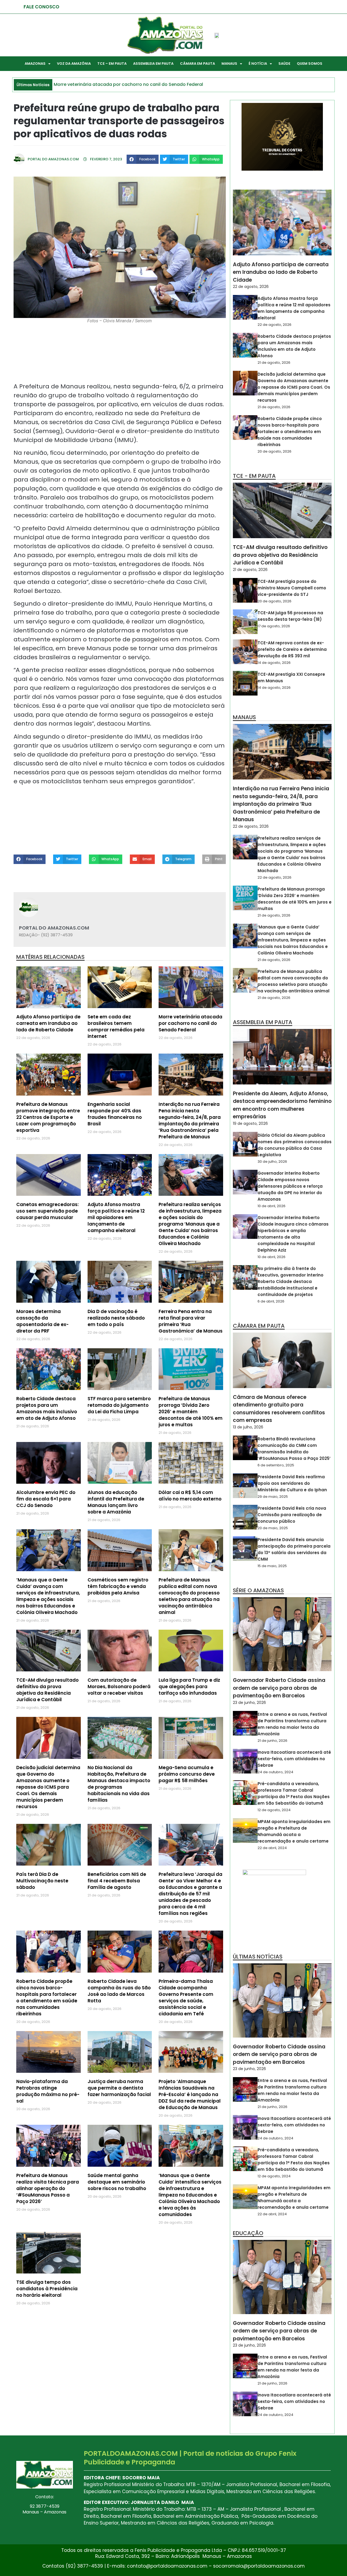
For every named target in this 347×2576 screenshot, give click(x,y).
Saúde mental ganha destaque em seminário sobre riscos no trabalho (117, 2182)
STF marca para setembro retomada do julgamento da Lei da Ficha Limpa (119, 1405)
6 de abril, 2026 (271, 1301)
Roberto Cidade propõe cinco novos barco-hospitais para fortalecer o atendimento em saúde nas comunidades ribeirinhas (47, 1997)
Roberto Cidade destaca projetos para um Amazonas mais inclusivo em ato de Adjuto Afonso (47, 1408)
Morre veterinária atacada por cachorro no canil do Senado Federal (190, 1023)
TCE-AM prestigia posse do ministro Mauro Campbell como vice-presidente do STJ (292, 588)
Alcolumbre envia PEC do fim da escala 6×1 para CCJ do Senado (46, 1499)
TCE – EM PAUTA (112, 64)
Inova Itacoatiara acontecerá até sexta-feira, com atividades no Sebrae (294, 1759)
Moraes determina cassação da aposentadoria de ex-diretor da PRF (42, 1321)
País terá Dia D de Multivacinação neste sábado (42, 1881)
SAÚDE (284, 64)
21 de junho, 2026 (272, 1741)
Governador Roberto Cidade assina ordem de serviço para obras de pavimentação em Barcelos (279, 1688)
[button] (143, 159)
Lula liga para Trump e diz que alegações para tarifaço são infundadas (189, 1687)
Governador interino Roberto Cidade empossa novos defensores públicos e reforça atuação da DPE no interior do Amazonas (290, 1186)
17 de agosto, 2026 (274, 626)
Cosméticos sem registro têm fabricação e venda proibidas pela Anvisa (118, 1586)
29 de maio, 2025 (273, 1497)
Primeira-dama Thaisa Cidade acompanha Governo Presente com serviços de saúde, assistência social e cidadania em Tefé (186, 1997)
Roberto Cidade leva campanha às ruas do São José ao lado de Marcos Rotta (119, 1991)
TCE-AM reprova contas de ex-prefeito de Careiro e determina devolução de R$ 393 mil (292, 649)
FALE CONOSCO (41, 7)
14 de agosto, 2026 (274, 663)
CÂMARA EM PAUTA (197, 64)
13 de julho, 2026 (248, 1427)
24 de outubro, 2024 (275, 1772)
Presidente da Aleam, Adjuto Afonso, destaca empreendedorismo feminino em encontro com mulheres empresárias (282, 1105)
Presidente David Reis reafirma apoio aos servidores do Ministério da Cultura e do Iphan (292, 1483)
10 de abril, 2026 (272, 1206)
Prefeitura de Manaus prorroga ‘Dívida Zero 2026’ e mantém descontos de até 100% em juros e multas (191, 1412)
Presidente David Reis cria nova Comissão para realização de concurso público (292, 1515)
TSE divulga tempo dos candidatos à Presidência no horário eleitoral (47, 2289)
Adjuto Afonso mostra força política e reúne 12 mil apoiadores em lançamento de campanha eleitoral (116, 1217)
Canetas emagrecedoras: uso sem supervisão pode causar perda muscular (47, 1211)
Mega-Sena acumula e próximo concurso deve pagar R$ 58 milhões (187, 1774)
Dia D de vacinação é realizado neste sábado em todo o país (116, 1318)
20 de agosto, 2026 (274, 451)
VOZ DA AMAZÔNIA (74, 64)
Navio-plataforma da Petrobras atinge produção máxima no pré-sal (48, 2091)
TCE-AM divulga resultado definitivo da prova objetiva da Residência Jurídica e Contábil (47, 1690)
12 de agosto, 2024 (274, 1810)
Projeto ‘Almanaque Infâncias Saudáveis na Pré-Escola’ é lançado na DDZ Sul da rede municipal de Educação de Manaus (190, 2094)
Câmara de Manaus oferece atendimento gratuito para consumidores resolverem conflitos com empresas (279, 1409)
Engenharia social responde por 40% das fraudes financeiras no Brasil (115, 1114)
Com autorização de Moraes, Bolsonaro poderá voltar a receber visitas (119, 1687)
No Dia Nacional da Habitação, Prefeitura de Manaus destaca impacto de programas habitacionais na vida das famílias (119, 1784)
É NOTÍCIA (258, 64)
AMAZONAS (35, 64)
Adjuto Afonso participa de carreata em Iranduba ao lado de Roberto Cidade (48, 1023)
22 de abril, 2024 (272, 1848)
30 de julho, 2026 (272, 1162)
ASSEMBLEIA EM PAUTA (153, 64)
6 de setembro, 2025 (276, 1465)
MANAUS (229, 64)
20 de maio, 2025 (273, 1528)
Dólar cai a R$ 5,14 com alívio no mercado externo (190, 1496)
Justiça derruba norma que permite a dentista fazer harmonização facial (119, 2088)
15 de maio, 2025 (272, 1566)
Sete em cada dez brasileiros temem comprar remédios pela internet (116, 1026)
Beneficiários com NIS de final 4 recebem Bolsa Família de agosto (117, 1881)
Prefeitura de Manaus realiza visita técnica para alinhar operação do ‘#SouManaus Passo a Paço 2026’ (48, 2188)
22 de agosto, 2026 (251, 287)
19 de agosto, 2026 (250, 1123)
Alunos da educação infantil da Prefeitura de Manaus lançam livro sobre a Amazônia (116, 1502)
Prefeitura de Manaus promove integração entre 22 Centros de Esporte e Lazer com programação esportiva (48, 1117)
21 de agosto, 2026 (274, 363)
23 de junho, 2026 (249, 1703)
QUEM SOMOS (310, 64)
